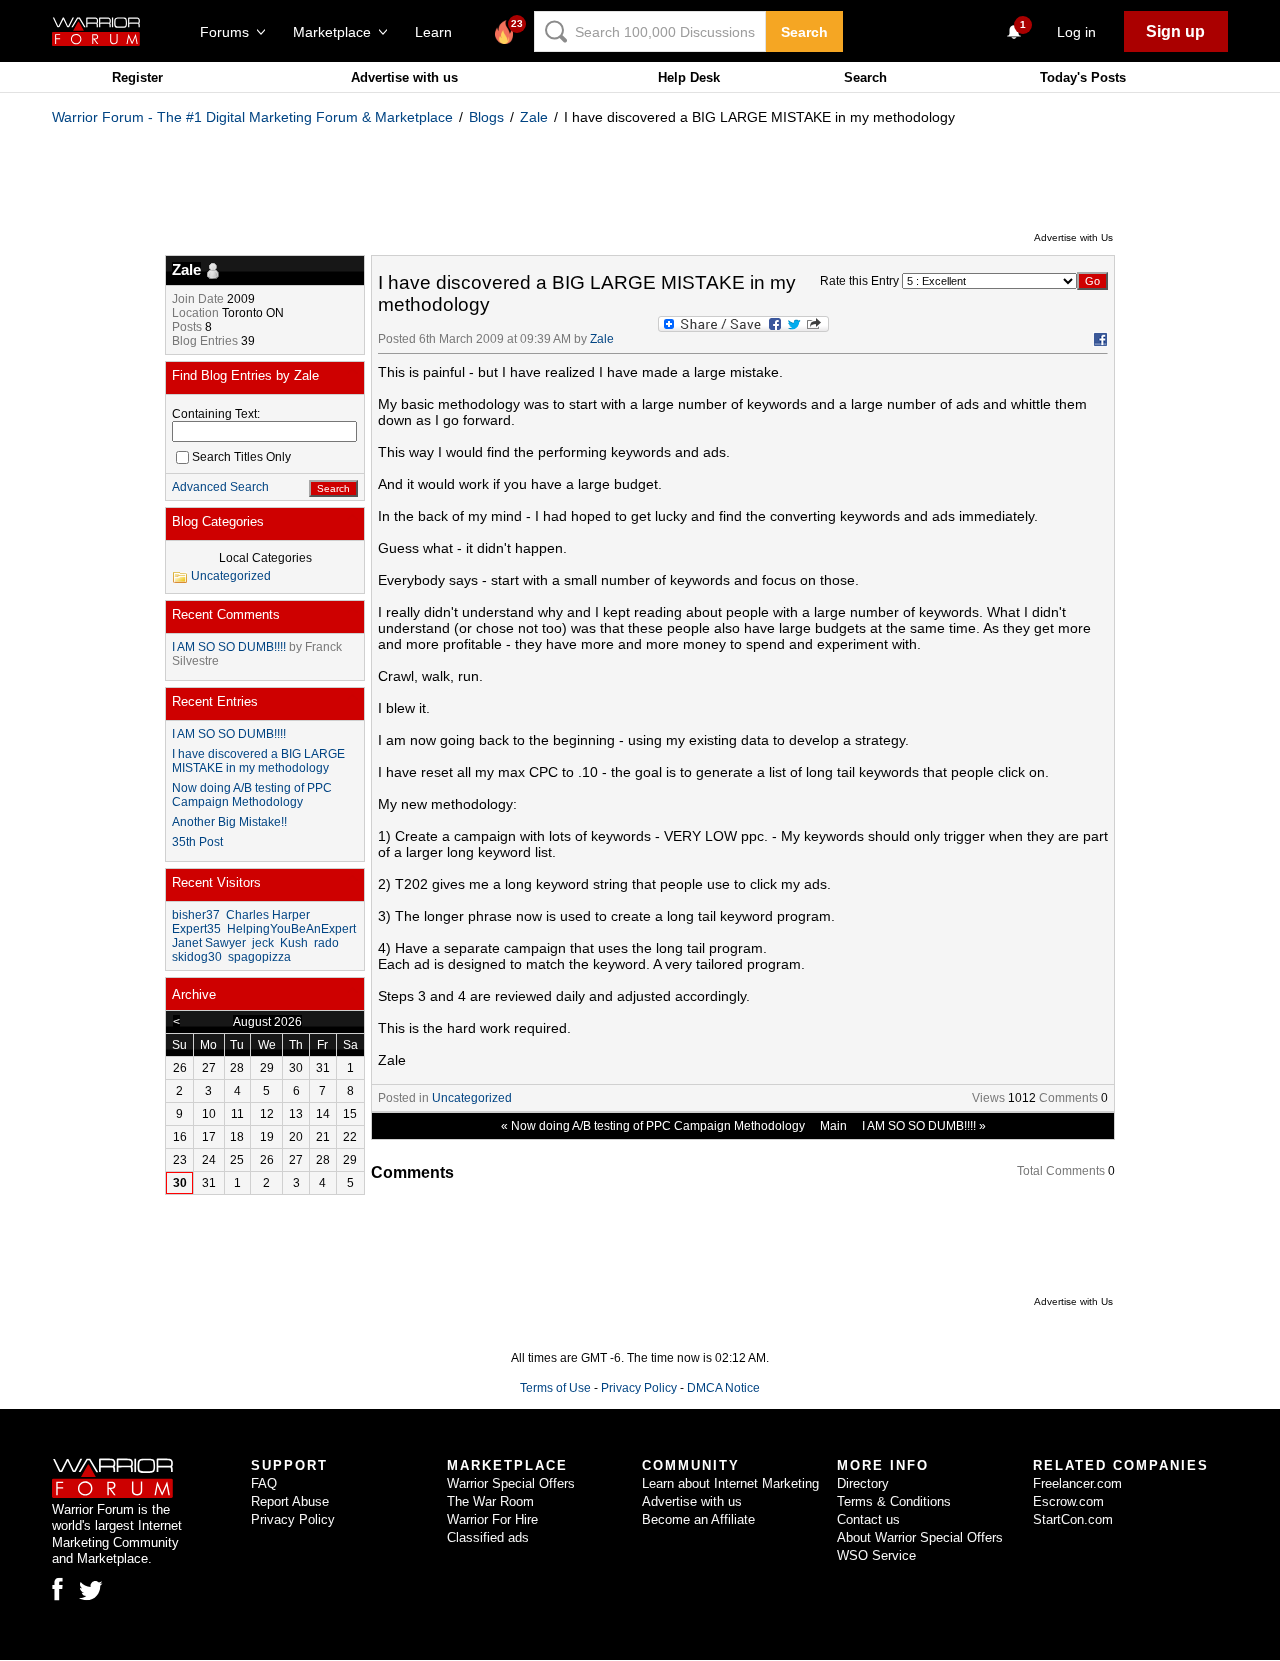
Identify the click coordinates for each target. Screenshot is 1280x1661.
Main (833, 1126)
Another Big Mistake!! (229, 822)
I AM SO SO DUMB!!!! (919, 1126)
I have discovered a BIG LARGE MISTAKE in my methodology (258, 761)
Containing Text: (216, 414)
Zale (534, 117)
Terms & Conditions (894, 1501)
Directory (863, 1483)
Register (137, 77)
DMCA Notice (723, 1388)
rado (326, 943)
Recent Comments (226, 614)
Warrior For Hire (492, 1519)
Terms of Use (555, 1388)
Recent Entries (215, 701)
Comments (1068, 1098)
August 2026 (267, 1022)
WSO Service (876, 1555)
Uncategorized (472, 1098)
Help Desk (689, 77)
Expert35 (196, 929)
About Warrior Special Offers (920, 1537)
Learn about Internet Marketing (730, 1483)
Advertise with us (404, 77)
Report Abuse (290, 1501)
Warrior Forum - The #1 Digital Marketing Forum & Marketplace (252, 117)
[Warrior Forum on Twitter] (91, 1591)
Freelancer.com (1077, 1483)
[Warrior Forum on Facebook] (57, 1589)
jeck (263, 943)
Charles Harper (268, 915)
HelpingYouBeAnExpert (291, 929)
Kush (294, 943)
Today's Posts (1083, 77)
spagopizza (259, 957)
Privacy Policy (639, 1388)
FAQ (264, 1483)
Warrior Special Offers (511, 1483)
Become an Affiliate (698, 1519)
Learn (439, 32)
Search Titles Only (241, 457)
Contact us (868, 1519)
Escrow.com (1068, 1501)
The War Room (490, 1501)
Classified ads (488, 1537)
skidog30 (197, 957)
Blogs (486, 117)
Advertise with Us (1073, 237)
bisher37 (196, 915)
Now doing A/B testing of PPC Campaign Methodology (658, 1126)
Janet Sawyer (209, 943)
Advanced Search (220, 487)
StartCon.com (1073, 1519)
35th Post (197, 842)
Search (804, 32)
